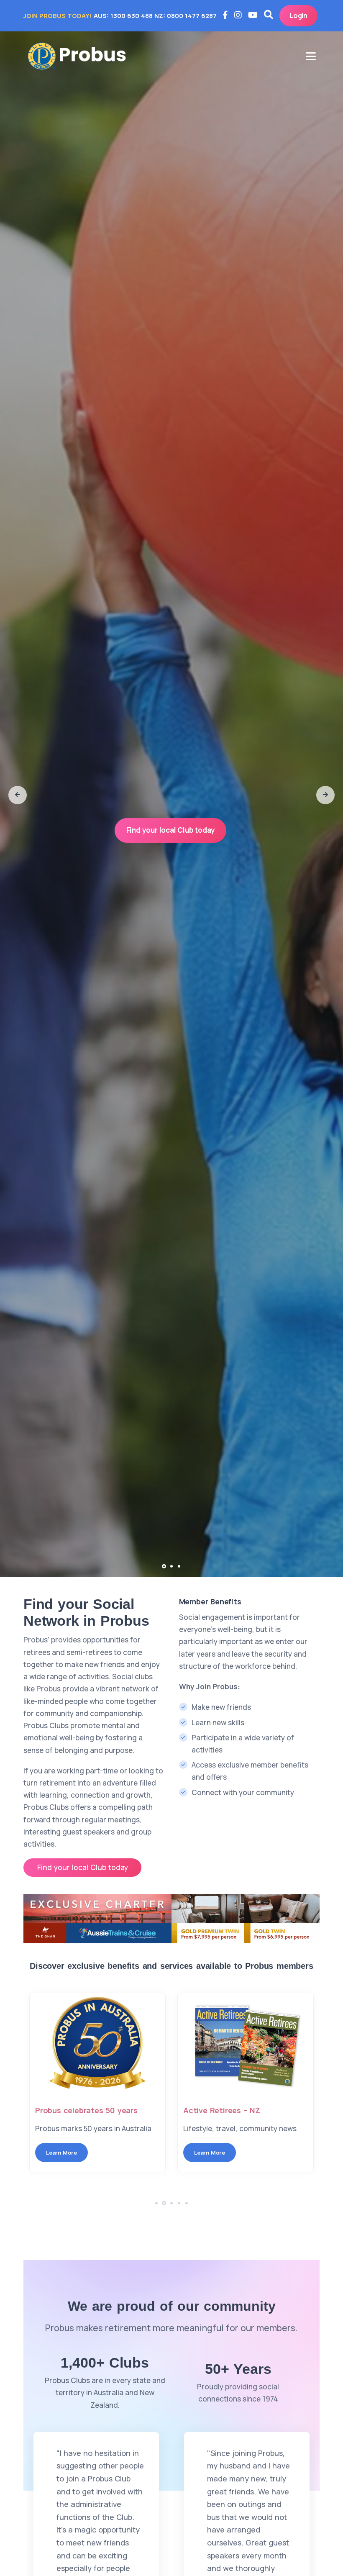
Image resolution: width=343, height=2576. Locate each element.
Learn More (46, 2165)
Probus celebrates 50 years (219, 2110)
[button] (18, 795)
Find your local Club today (171, 830)
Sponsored (40, 2110)
